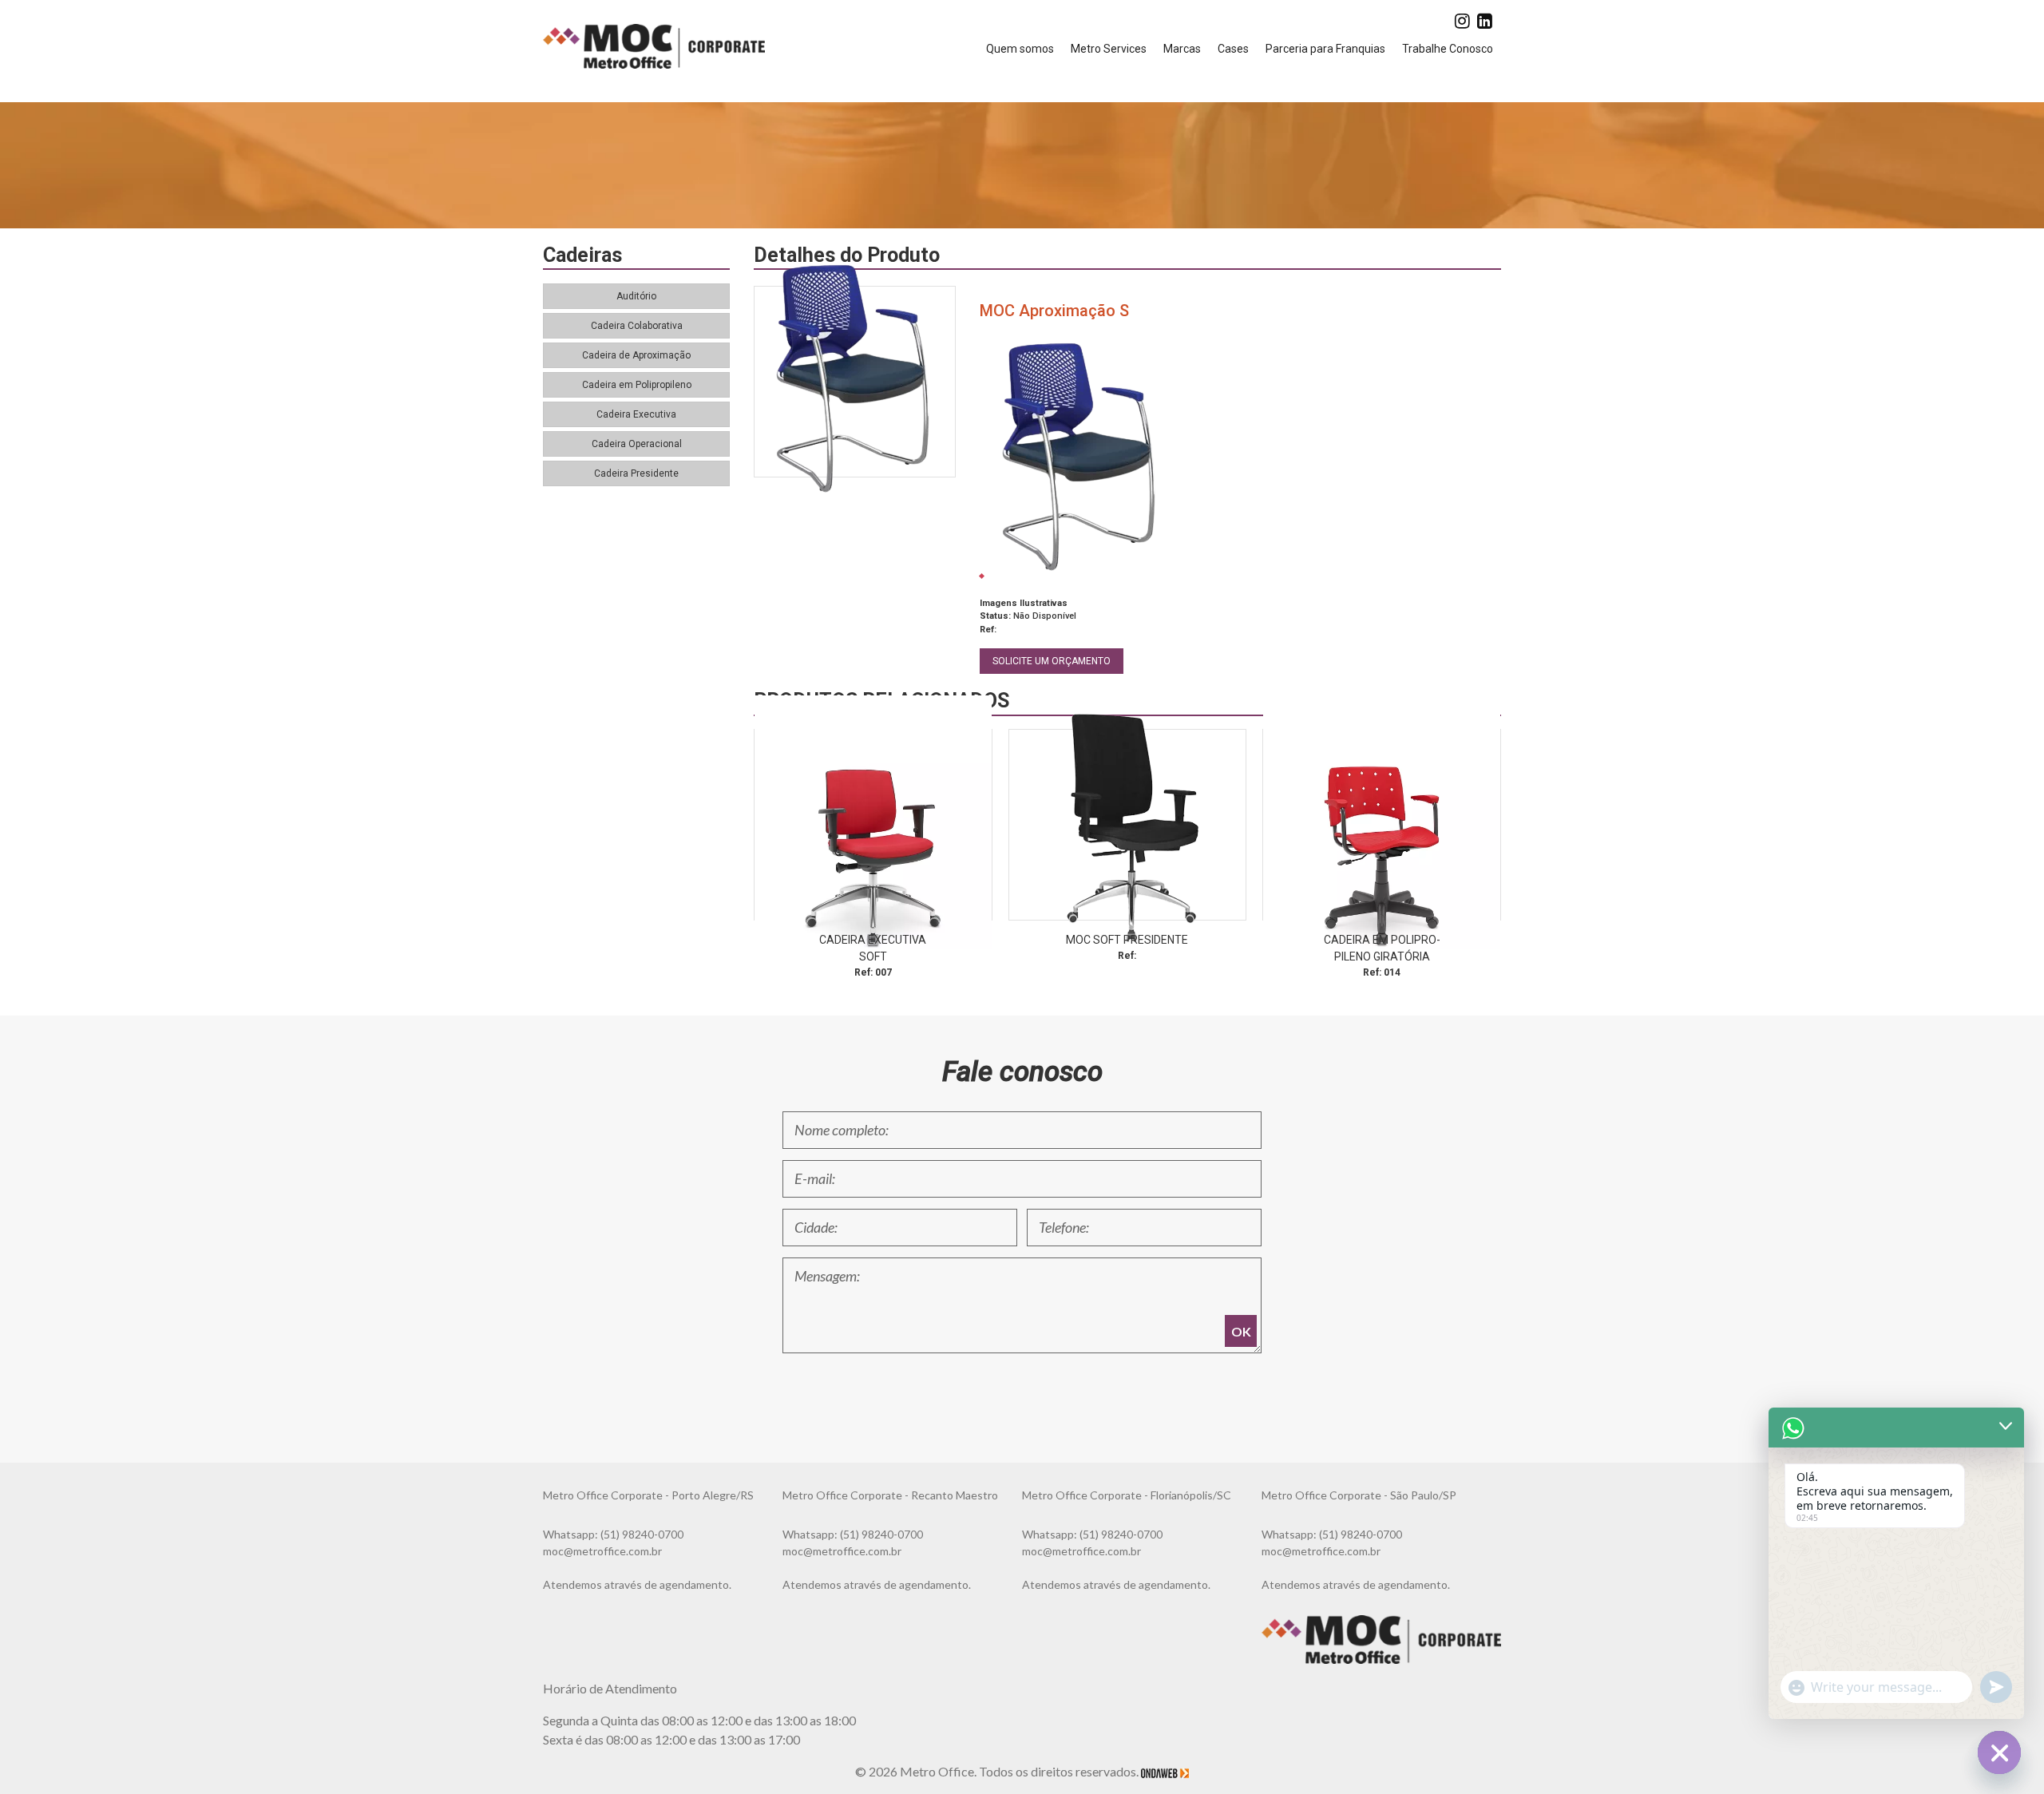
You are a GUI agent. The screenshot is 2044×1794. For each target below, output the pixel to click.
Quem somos (1020, 49)
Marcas (1182, 49)
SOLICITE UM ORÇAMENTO (1052, 661)
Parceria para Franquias (1325, 49)
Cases (1233, 49)
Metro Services (1109, 49)
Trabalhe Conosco (1448, 49)
